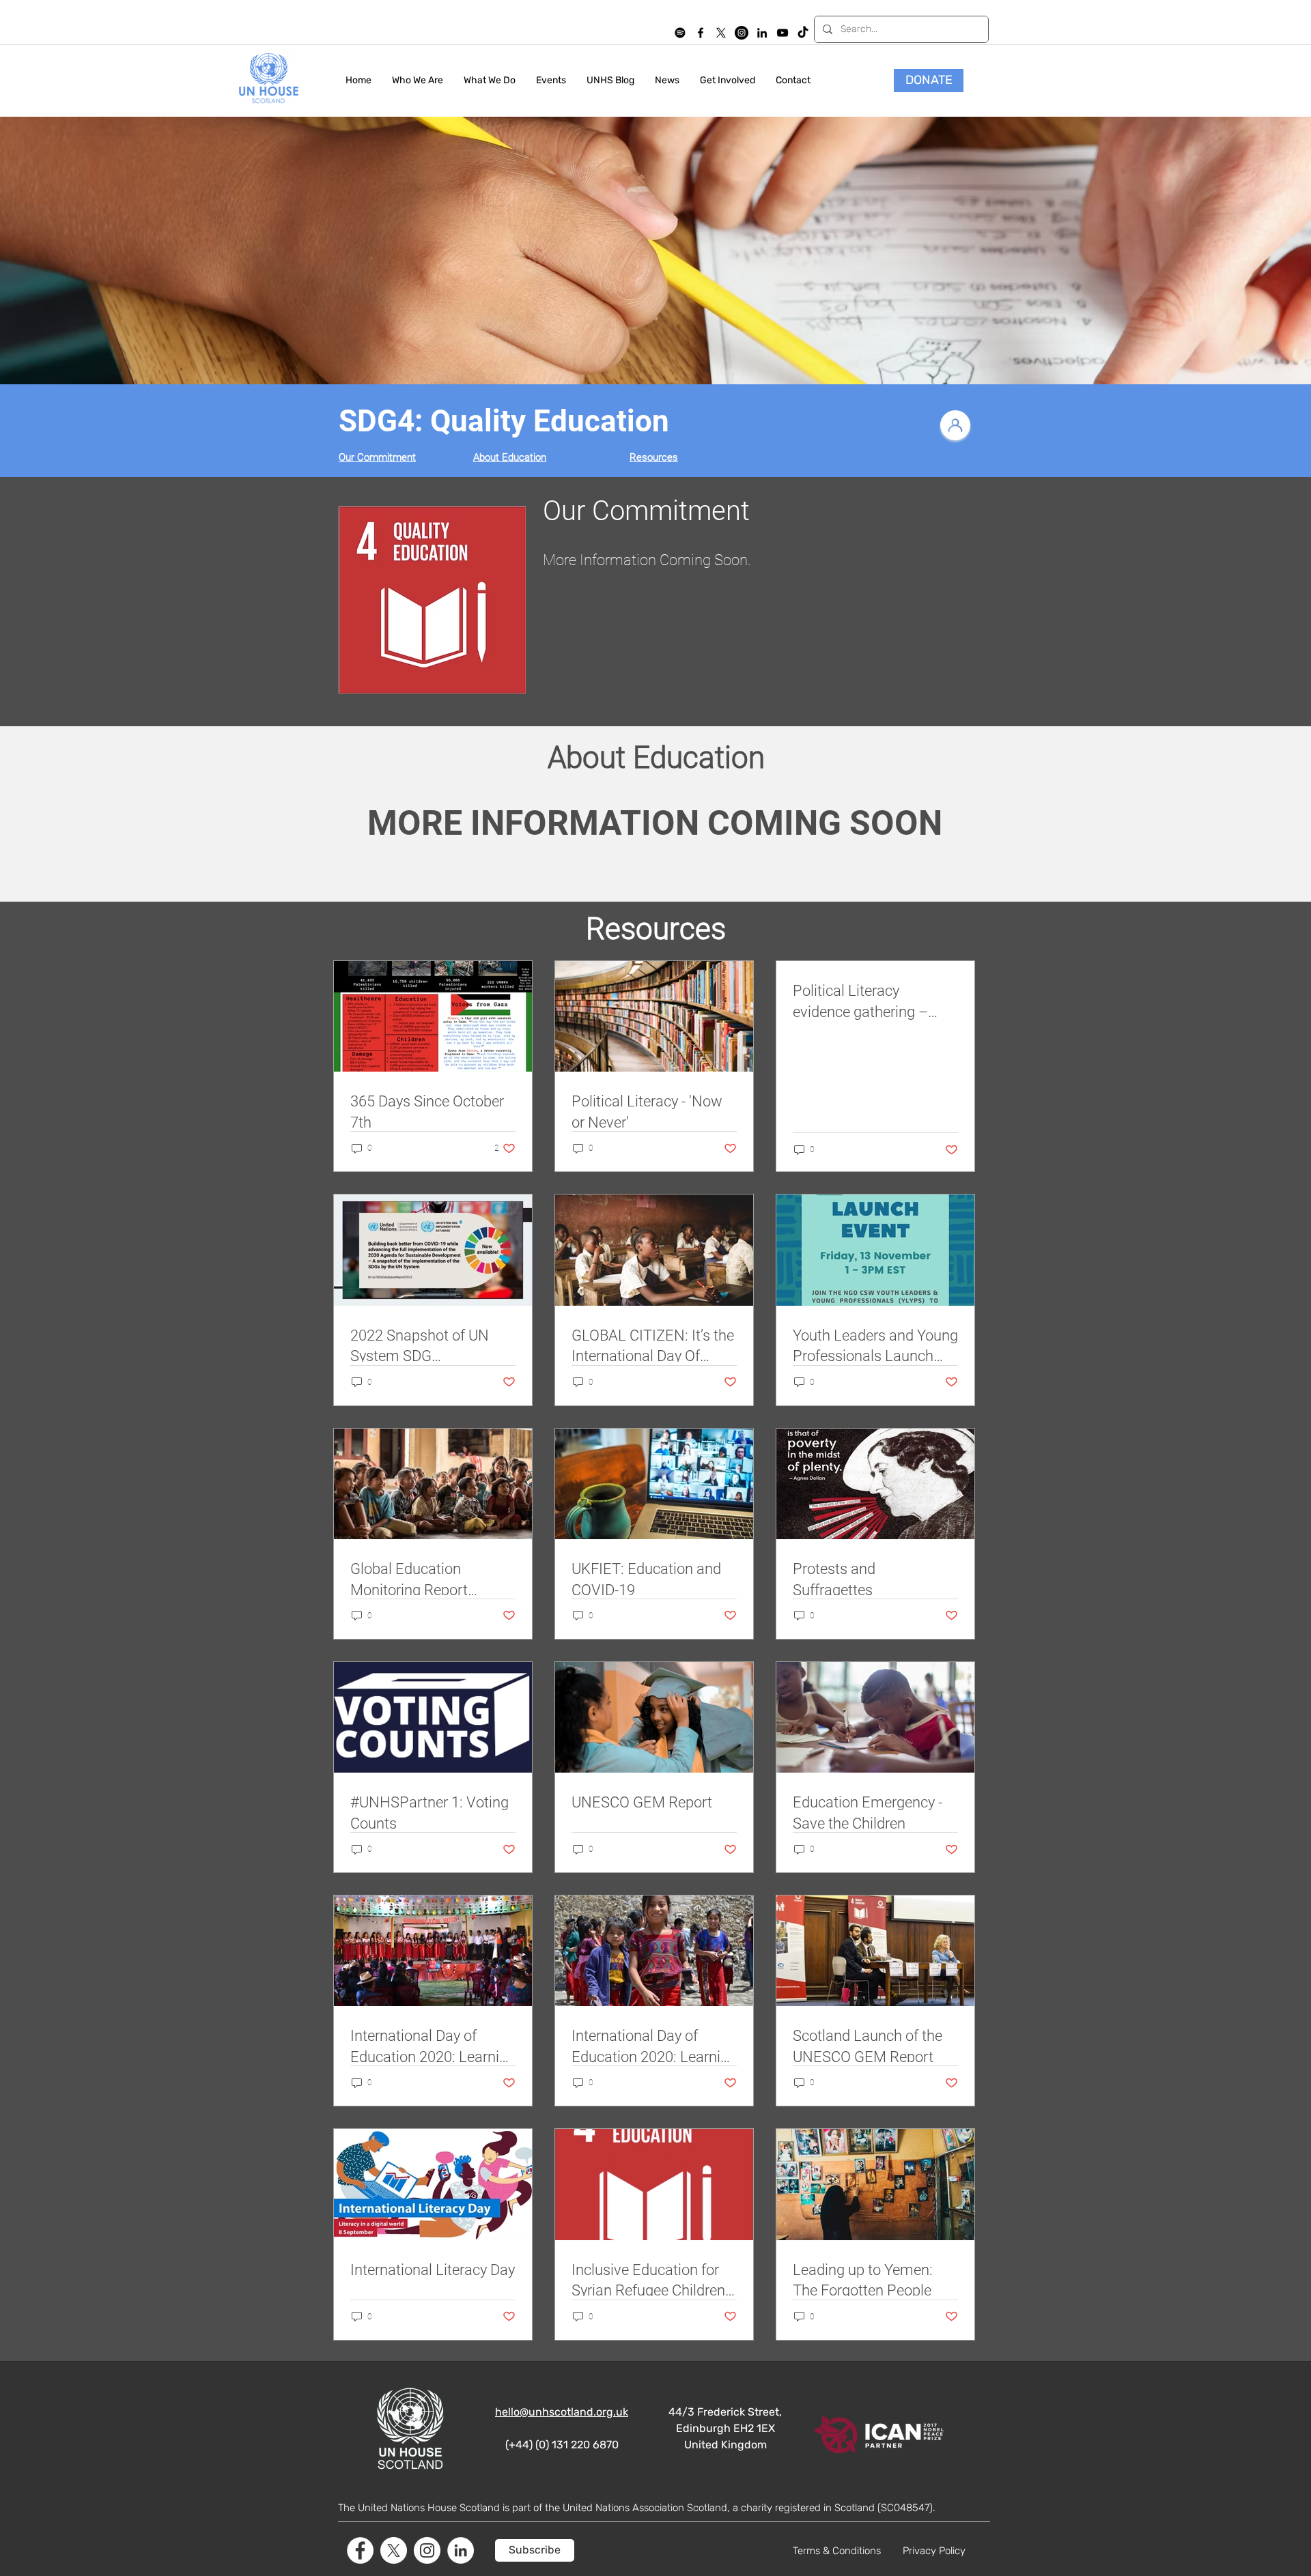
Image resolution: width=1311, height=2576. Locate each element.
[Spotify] (680, 33)
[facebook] (701, 33)
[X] (721, 33)
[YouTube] (783, 33)
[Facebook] (360, 2550)
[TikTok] (803, 33)
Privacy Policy (934, 2551)
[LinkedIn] (762, 33)
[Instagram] (742, 33)
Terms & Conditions (837, 2551)
